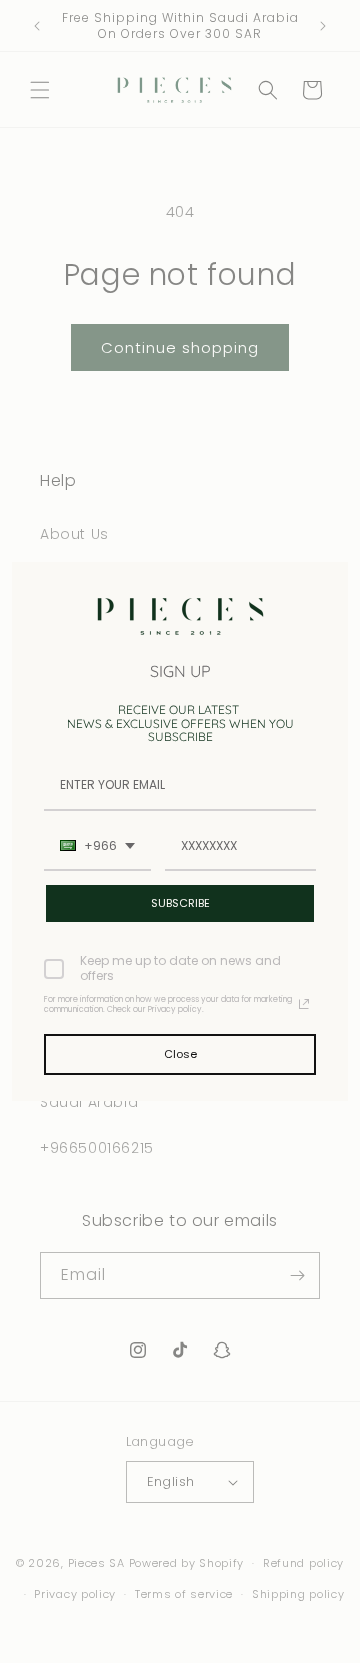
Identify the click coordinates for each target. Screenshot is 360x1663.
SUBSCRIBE (180, 903)
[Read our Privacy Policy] (304, 1004)
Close (180, 1054)
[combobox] (97, 847)
